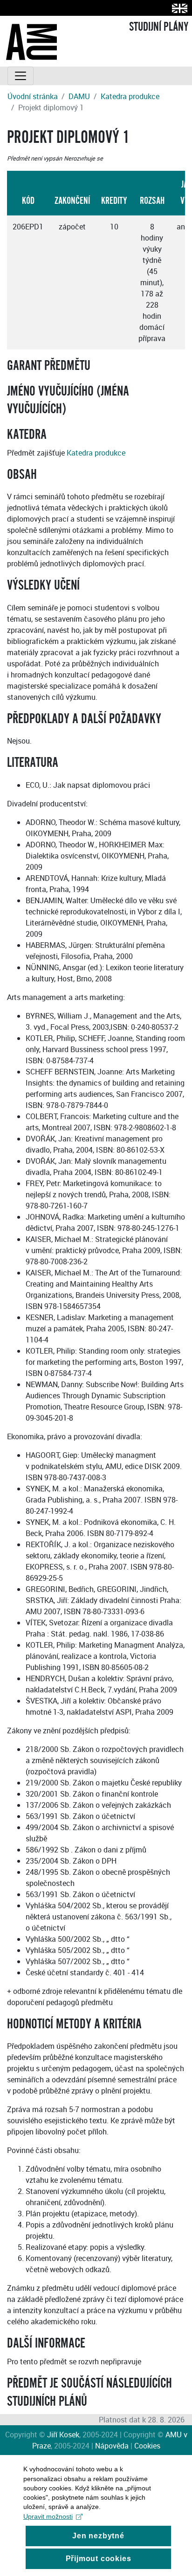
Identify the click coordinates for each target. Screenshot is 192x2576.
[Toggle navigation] (21, 76)
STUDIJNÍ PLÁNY (159, 27)
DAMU (79, 96)
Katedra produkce (130, 96)
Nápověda (112, 2446)
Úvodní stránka (33, 96)
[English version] (178, 8)
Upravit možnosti (48, 2516)
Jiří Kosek (63, 2435)
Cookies (147, 2446)
